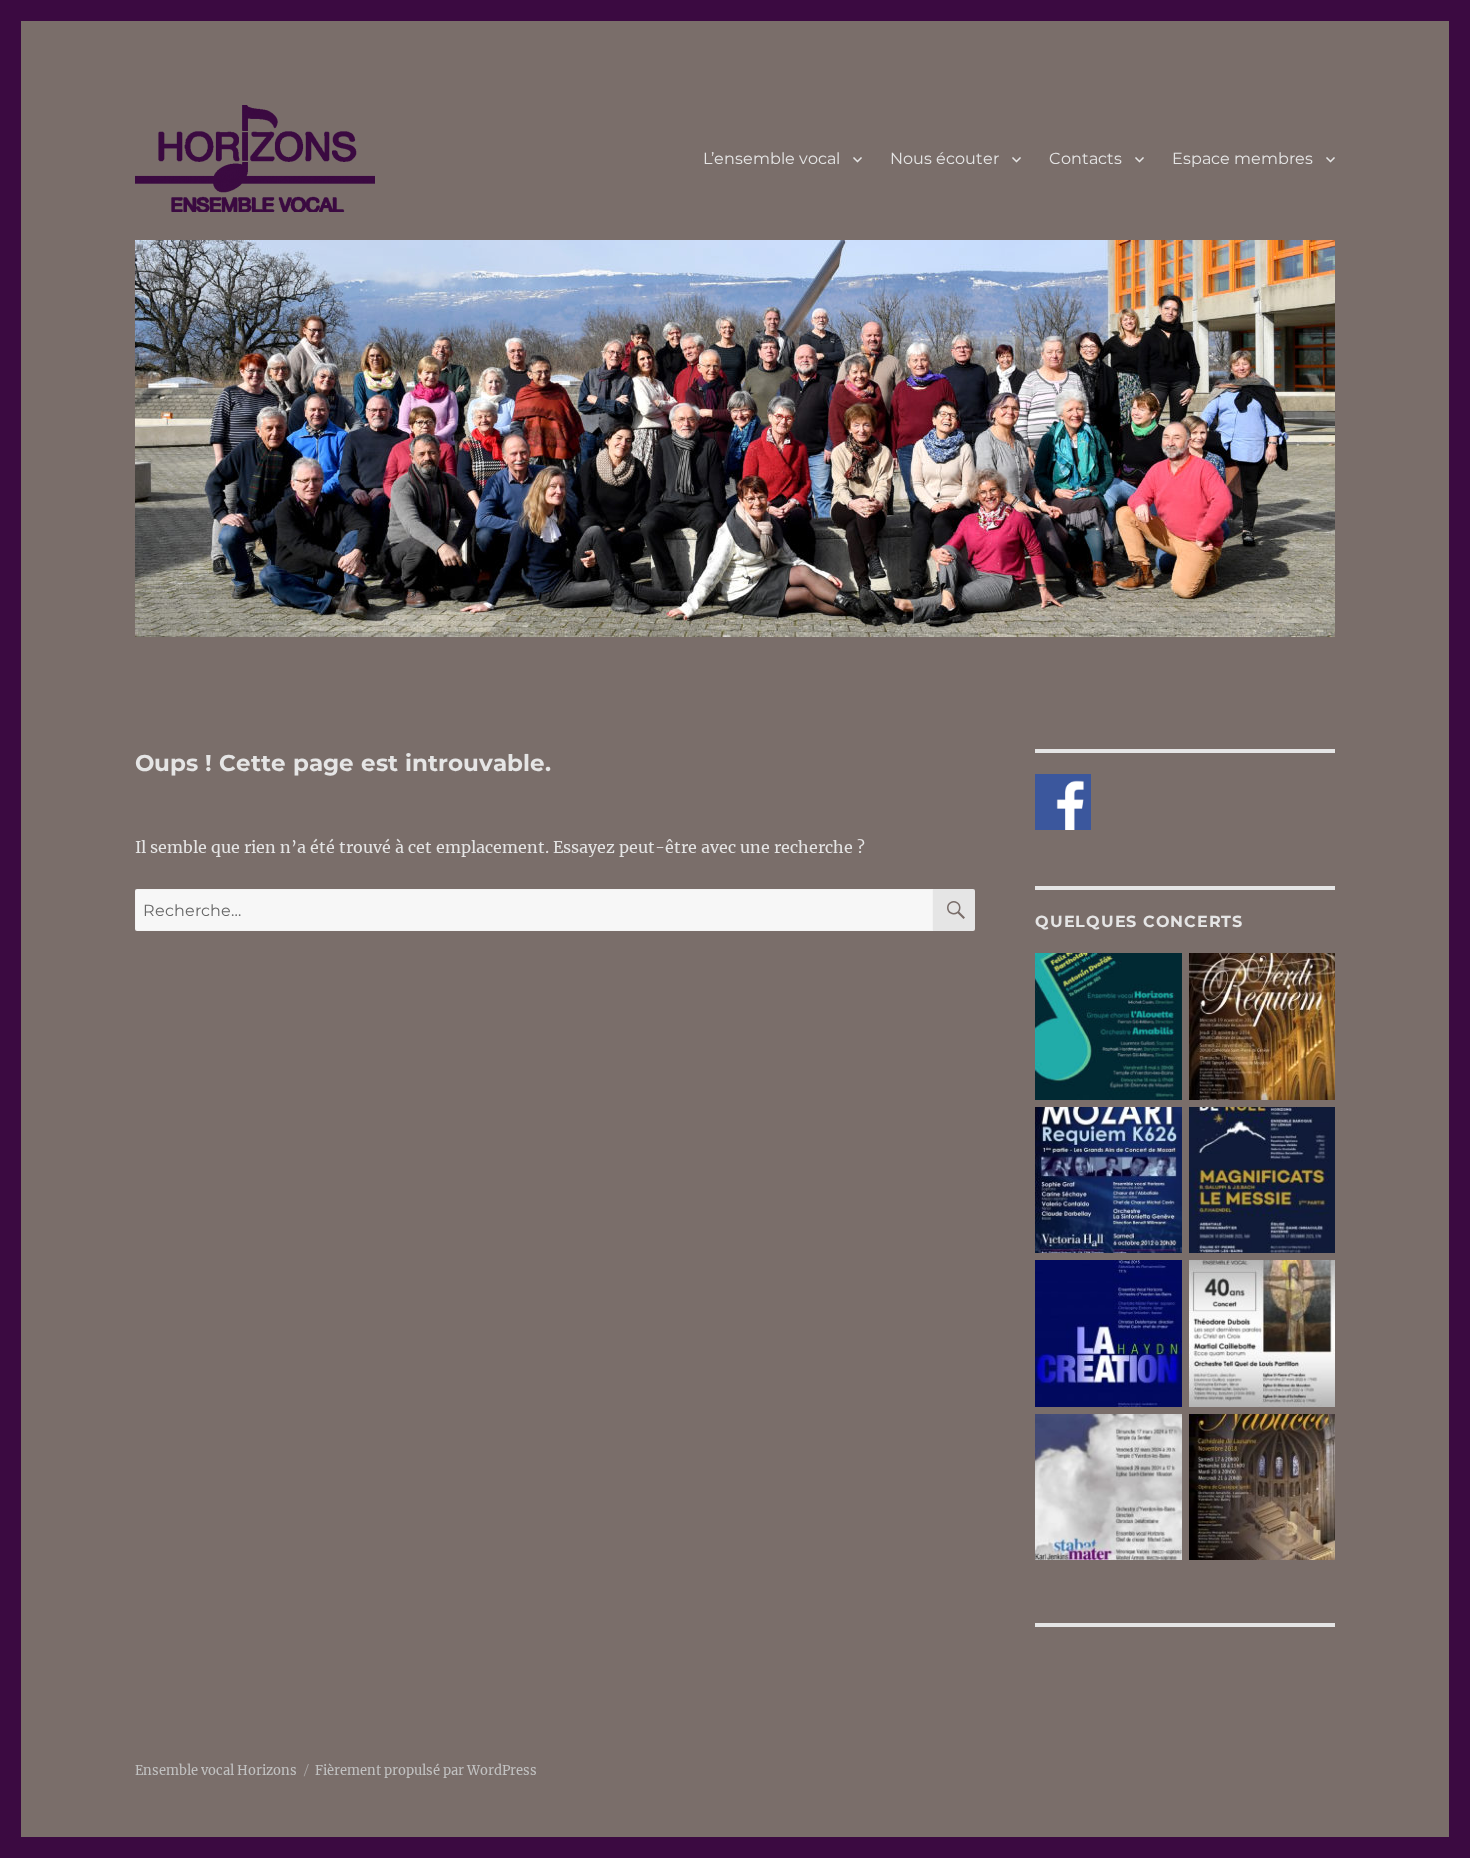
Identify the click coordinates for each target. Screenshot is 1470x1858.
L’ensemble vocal (771, 158)
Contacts (1085, 158)
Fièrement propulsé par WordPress (426, 1770)
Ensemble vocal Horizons (216, 1770)
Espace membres (1242, 158)
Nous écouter (944, 158)
